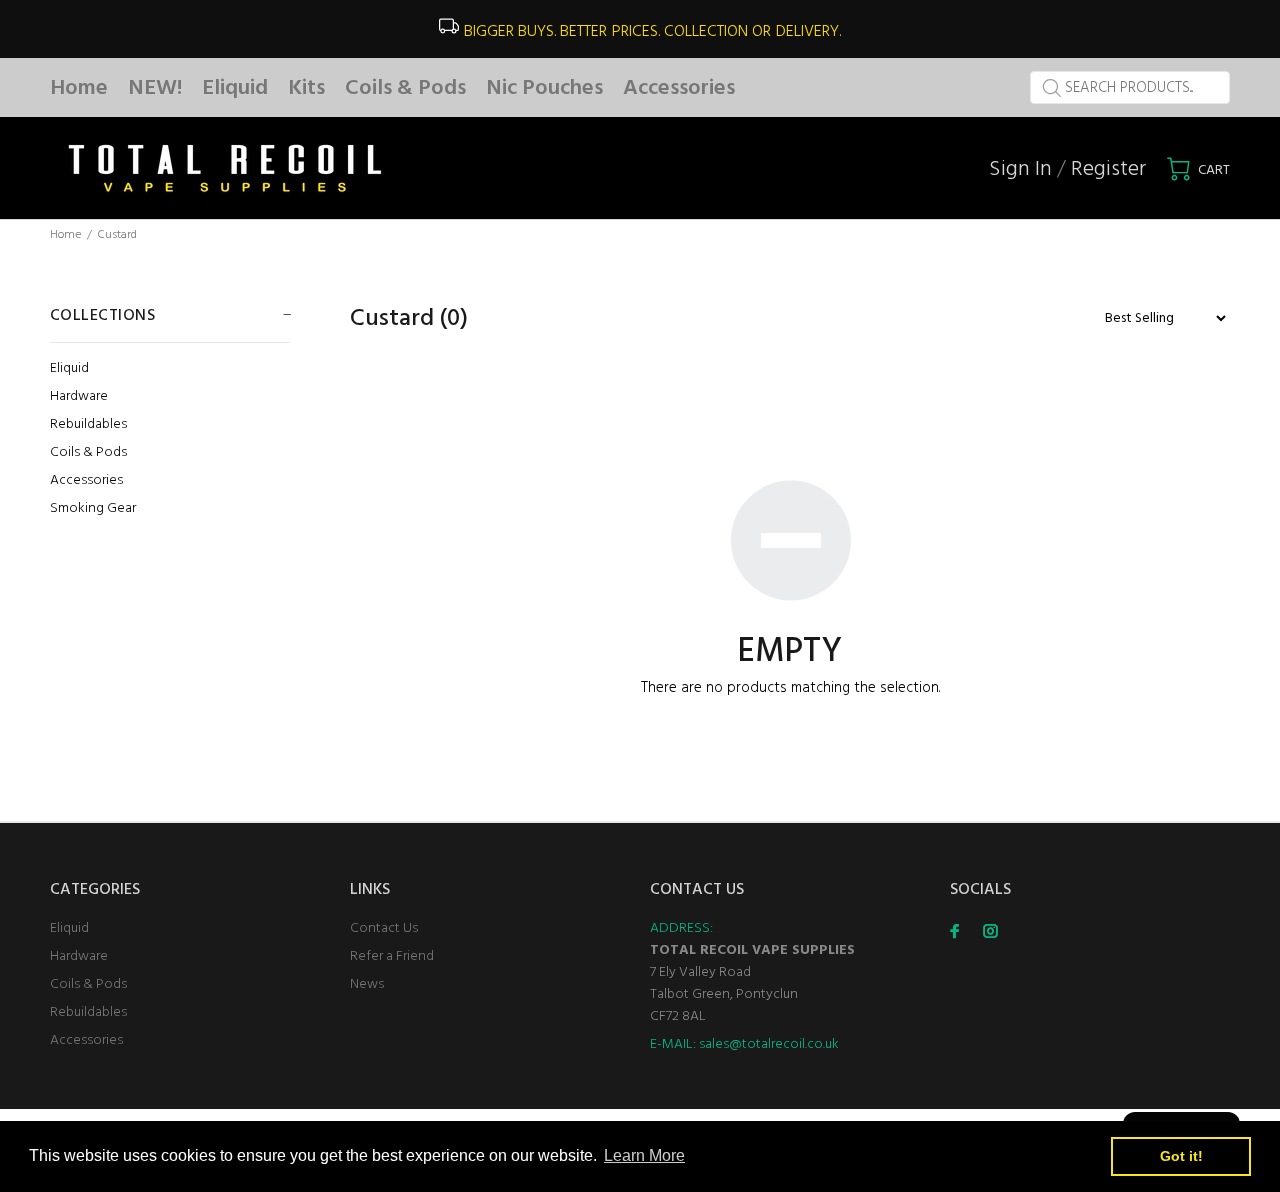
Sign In (1020, 169)
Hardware (79, 396)
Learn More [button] (644, 1155)
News (367, 984)
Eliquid (69, 368)
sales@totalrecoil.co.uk (769, 1044)
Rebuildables (88, 424)
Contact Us (384, 928)
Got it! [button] (1181, 1156)
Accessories (86, 480)
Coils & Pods (88, 452)
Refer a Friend (392, 956)
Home (65, 235)
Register (1108, 169)
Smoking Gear (93, 507)
